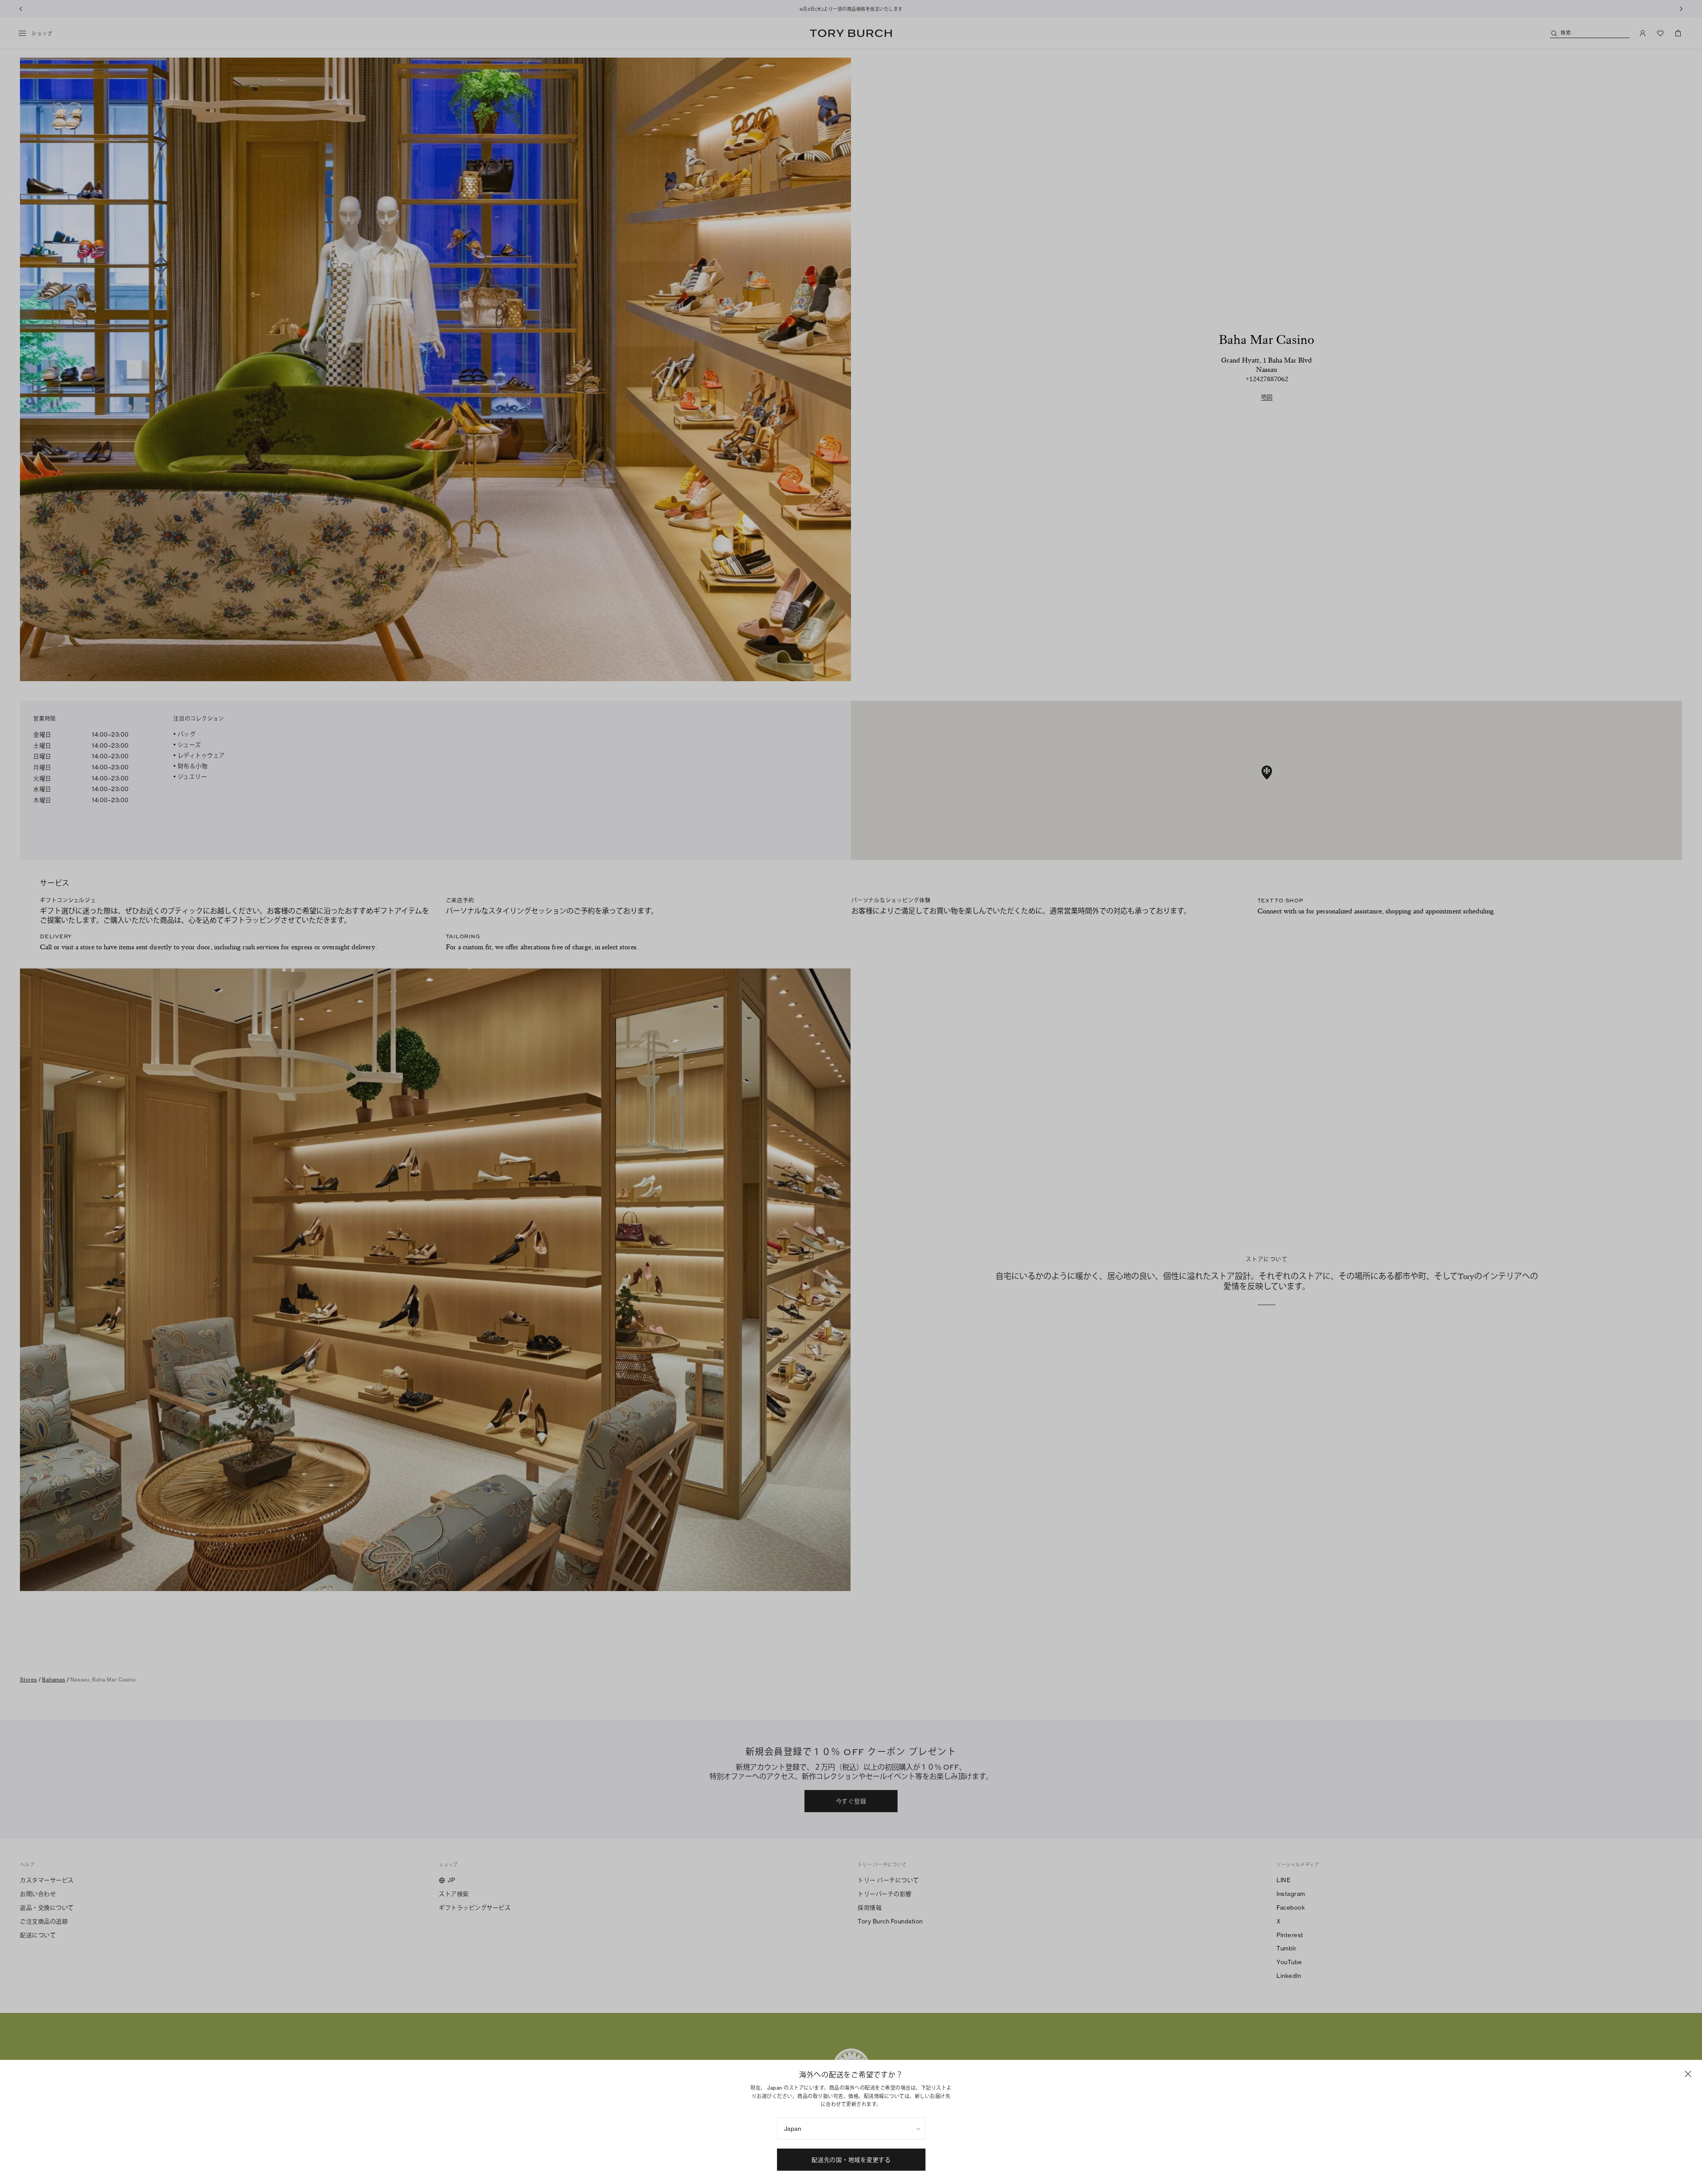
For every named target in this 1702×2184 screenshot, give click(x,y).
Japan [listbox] (793, 2129)
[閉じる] (1688, 2074)
